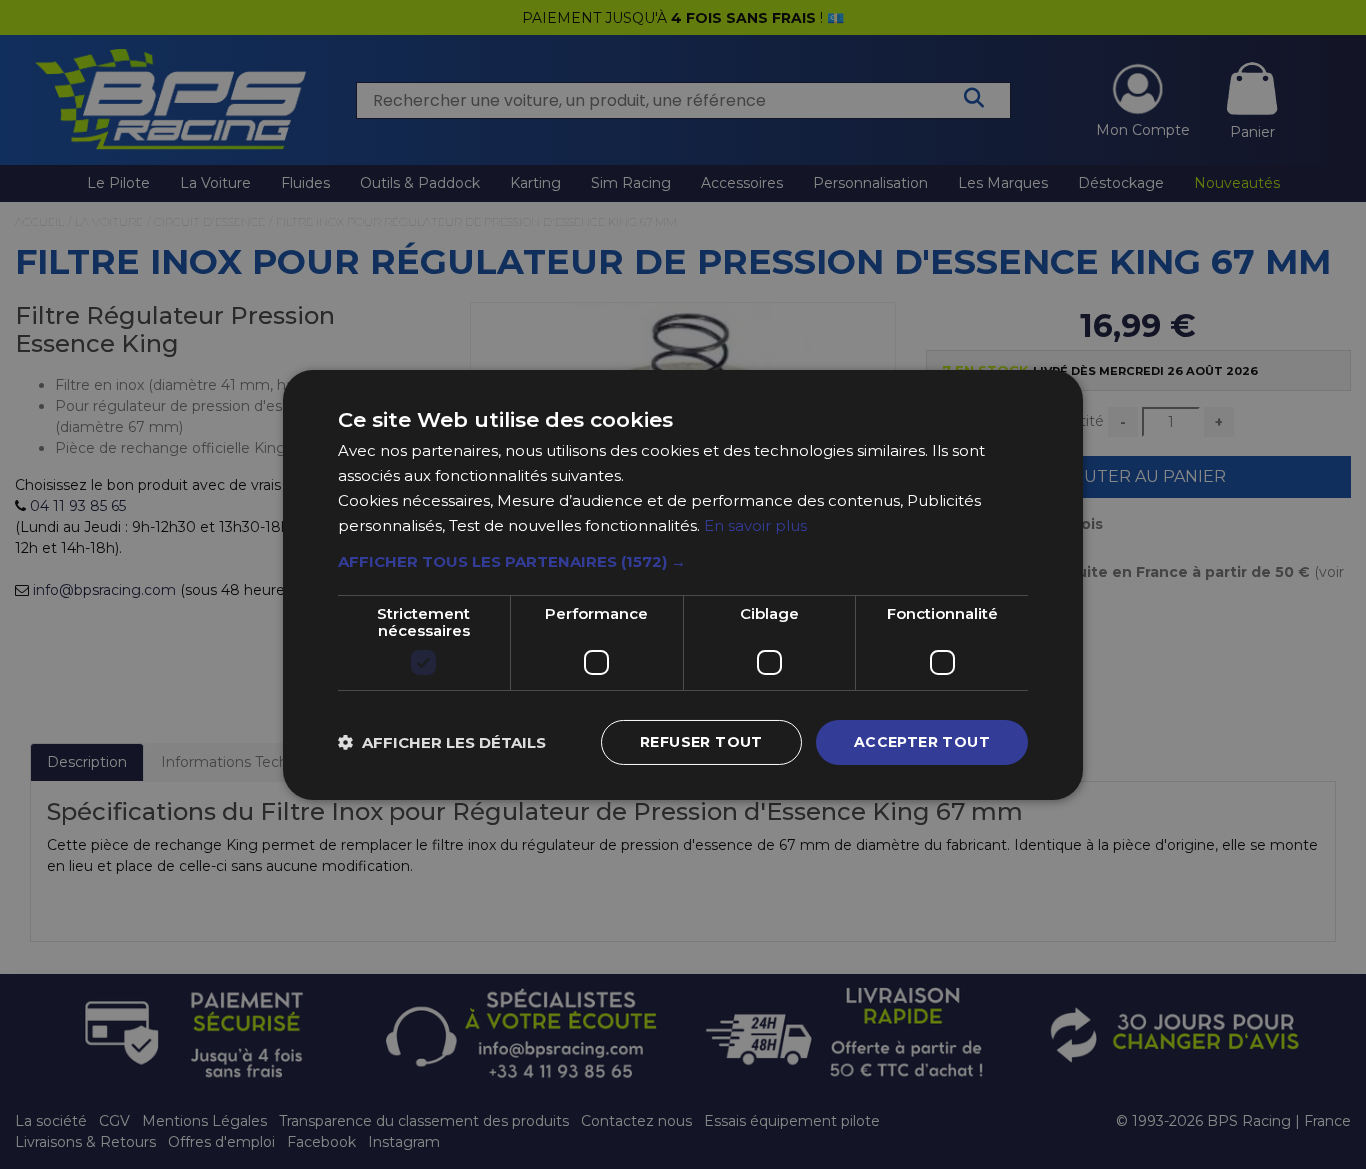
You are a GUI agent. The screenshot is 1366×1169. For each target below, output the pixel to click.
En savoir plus (755, 524)
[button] (683, 562)
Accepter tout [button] (922, 742)
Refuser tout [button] (701, 742)
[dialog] (683, 584)
